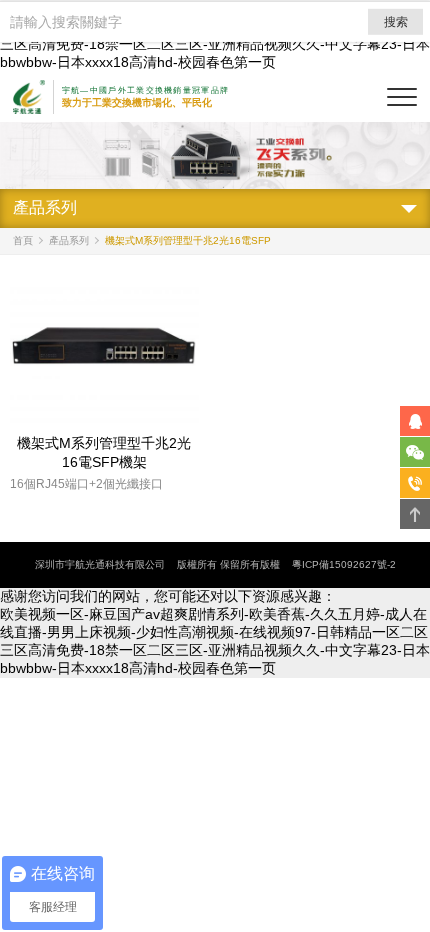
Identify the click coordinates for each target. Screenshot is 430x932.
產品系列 (69, 240)
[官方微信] (415, 452)
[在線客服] (415, 421)
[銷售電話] (415, 483)
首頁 (23, 240)
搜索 (396, 22)
